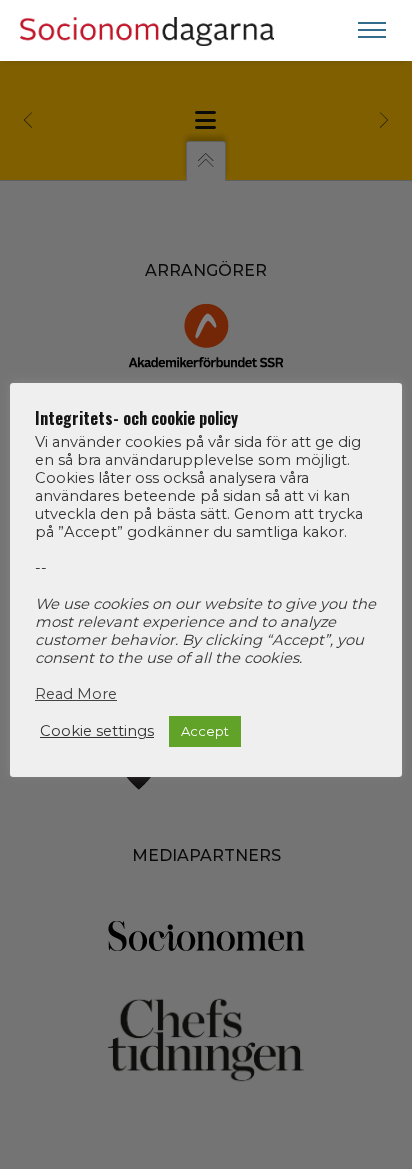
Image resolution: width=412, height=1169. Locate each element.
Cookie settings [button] (97, 731)
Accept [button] (205, 731)
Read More (76, 694)
